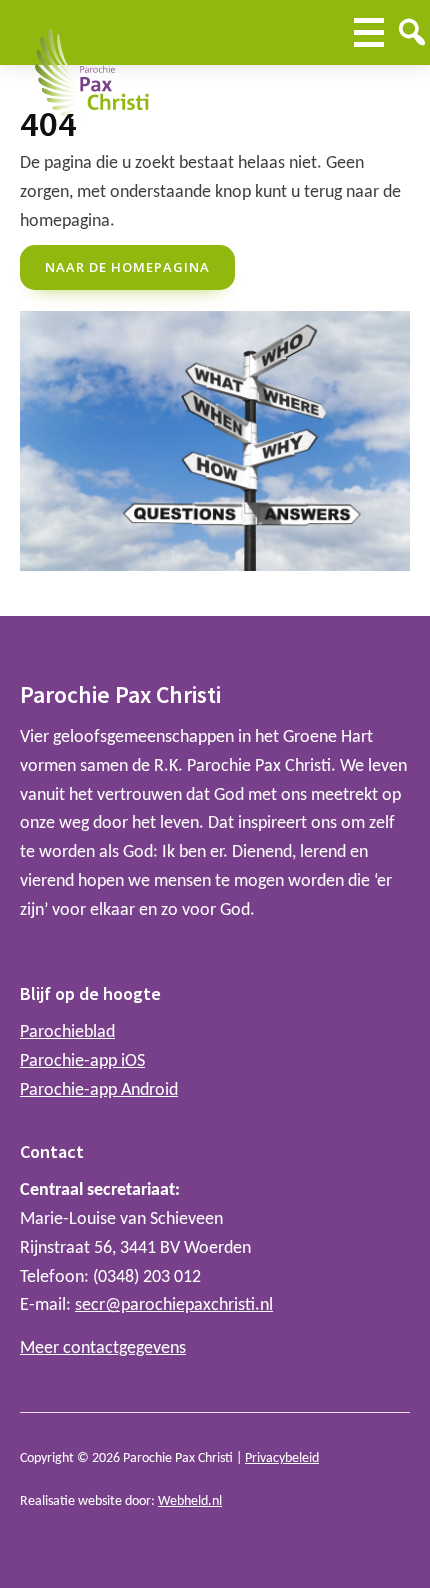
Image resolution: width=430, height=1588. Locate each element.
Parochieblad (67, 1032)
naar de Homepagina (127, 267)
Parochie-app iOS (82, 1061)
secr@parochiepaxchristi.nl (174, 1305)
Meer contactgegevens (103, 1348)
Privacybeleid (282, 1458)
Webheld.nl (190, 1501)
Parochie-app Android (99, 1090)
